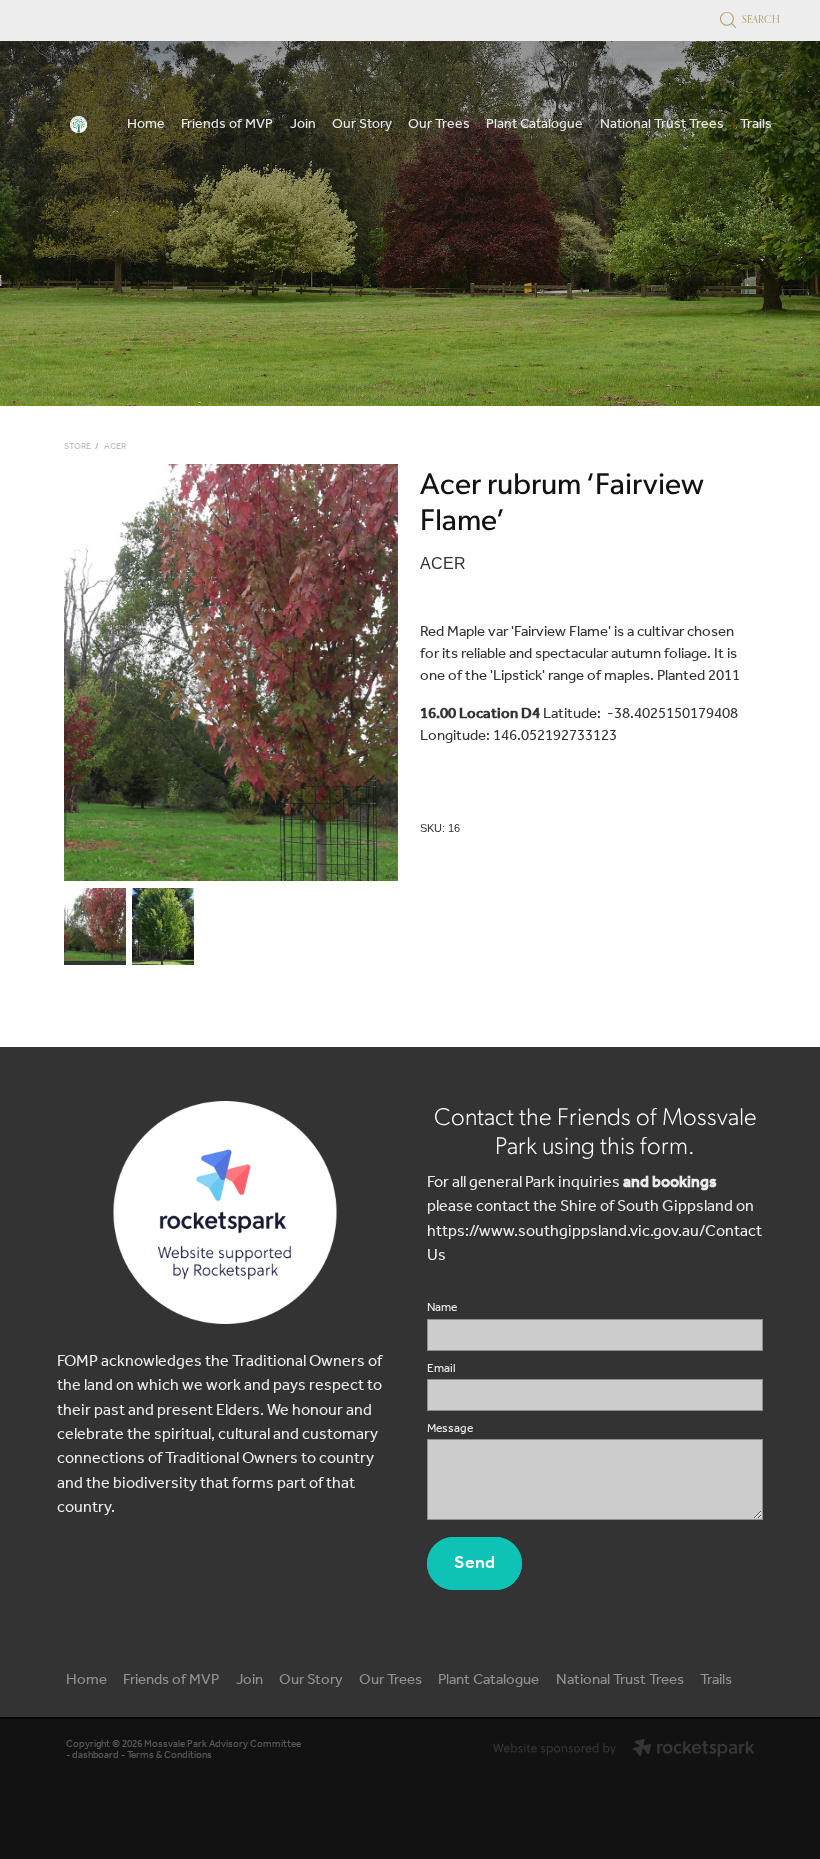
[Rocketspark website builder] (623, 1750)
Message (450, 1429)
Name (442, 1308)
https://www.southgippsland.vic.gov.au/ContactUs (594, 1243)
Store (77, 446)
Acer (115, 446)
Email (441, 1369)
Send (474, 1563)
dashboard (95, 1755)
